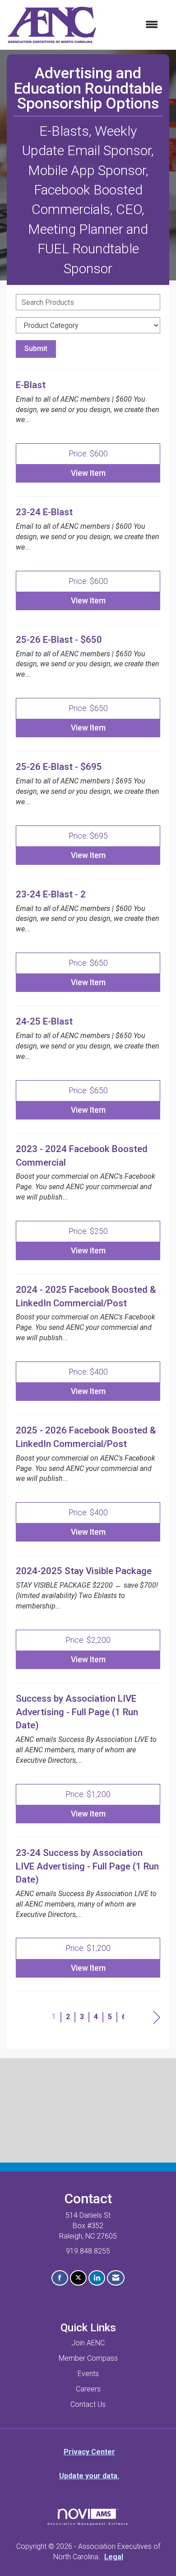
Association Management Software (88, 2524)
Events (88, 2374)
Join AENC (88, 2343)
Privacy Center (89, 2452)
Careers (88, 2389)
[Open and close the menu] (132, 25)
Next (157, 2018)
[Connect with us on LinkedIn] (97, 2278)
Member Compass (88, 2358)
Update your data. (89, 2476)
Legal (114, 2557)
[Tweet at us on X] (78, 2278)
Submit (36, 349)
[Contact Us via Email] (116, 2278)
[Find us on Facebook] (60, 2278)
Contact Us (88, 2404)
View (88, 473)
